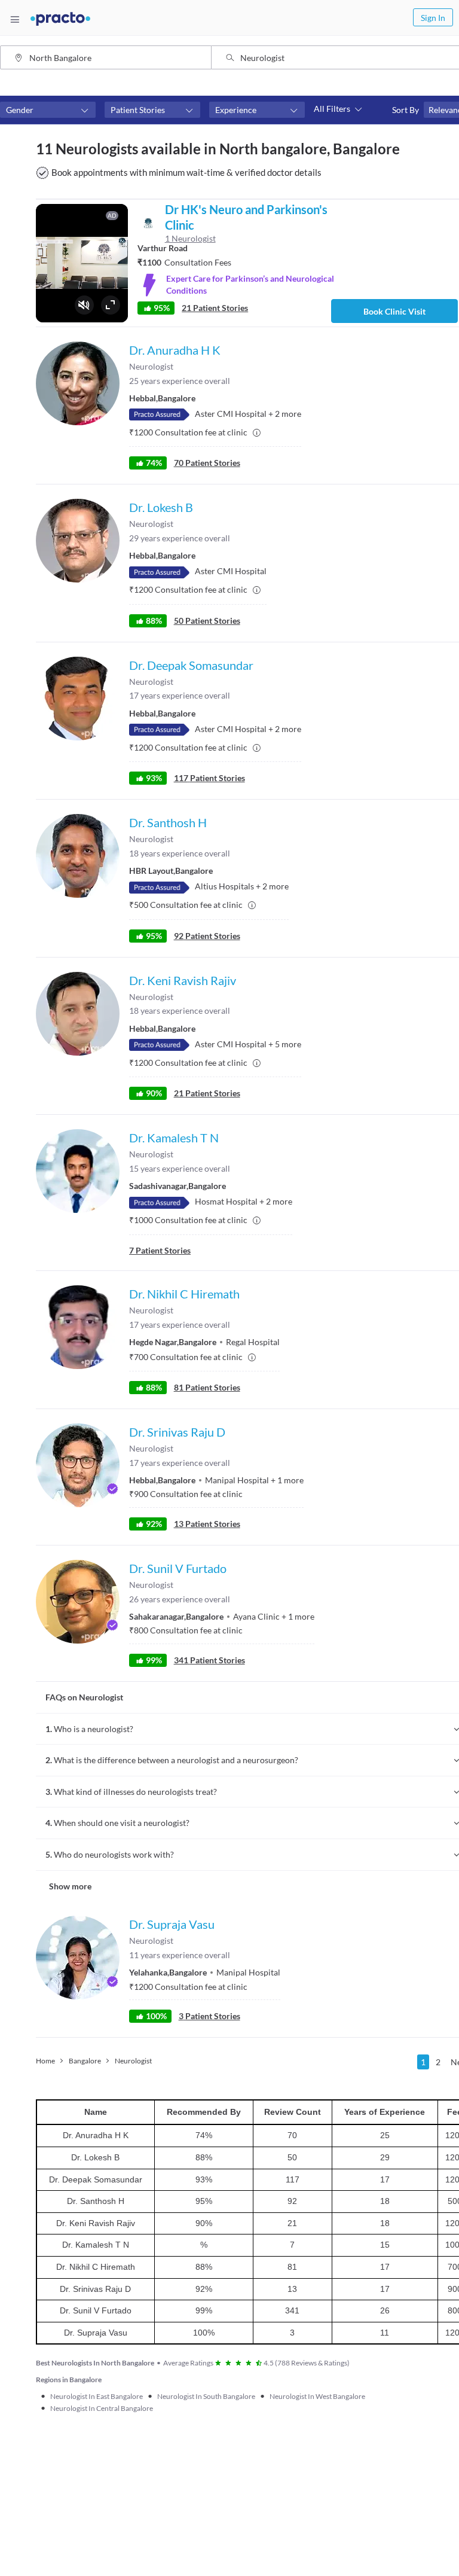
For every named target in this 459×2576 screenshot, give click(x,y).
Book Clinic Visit (394, 311)
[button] (48, 110)
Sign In (433, 18)
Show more (70, 1886)
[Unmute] (84, 305)
